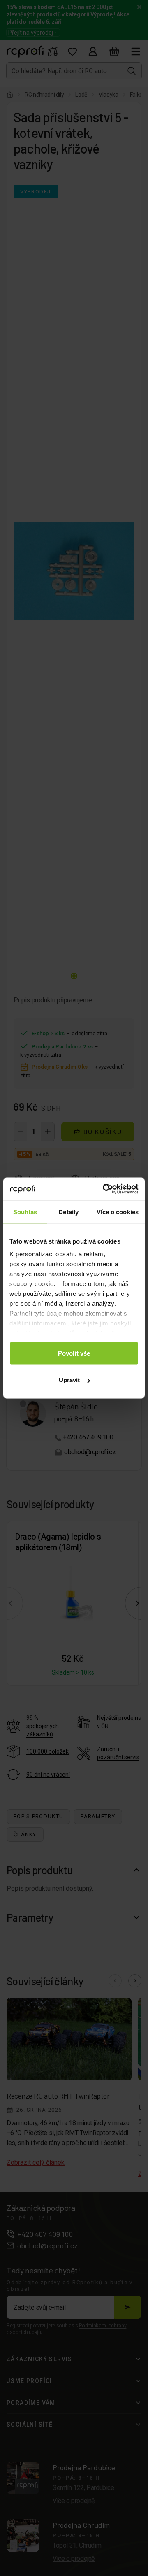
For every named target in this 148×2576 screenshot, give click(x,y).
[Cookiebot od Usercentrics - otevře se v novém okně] (104, 1189)
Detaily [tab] (68, 1212)
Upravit (69, 1380)
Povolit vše (74, 1353)
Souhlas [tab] (25, 1212)
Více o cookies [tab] (118, 1212)
